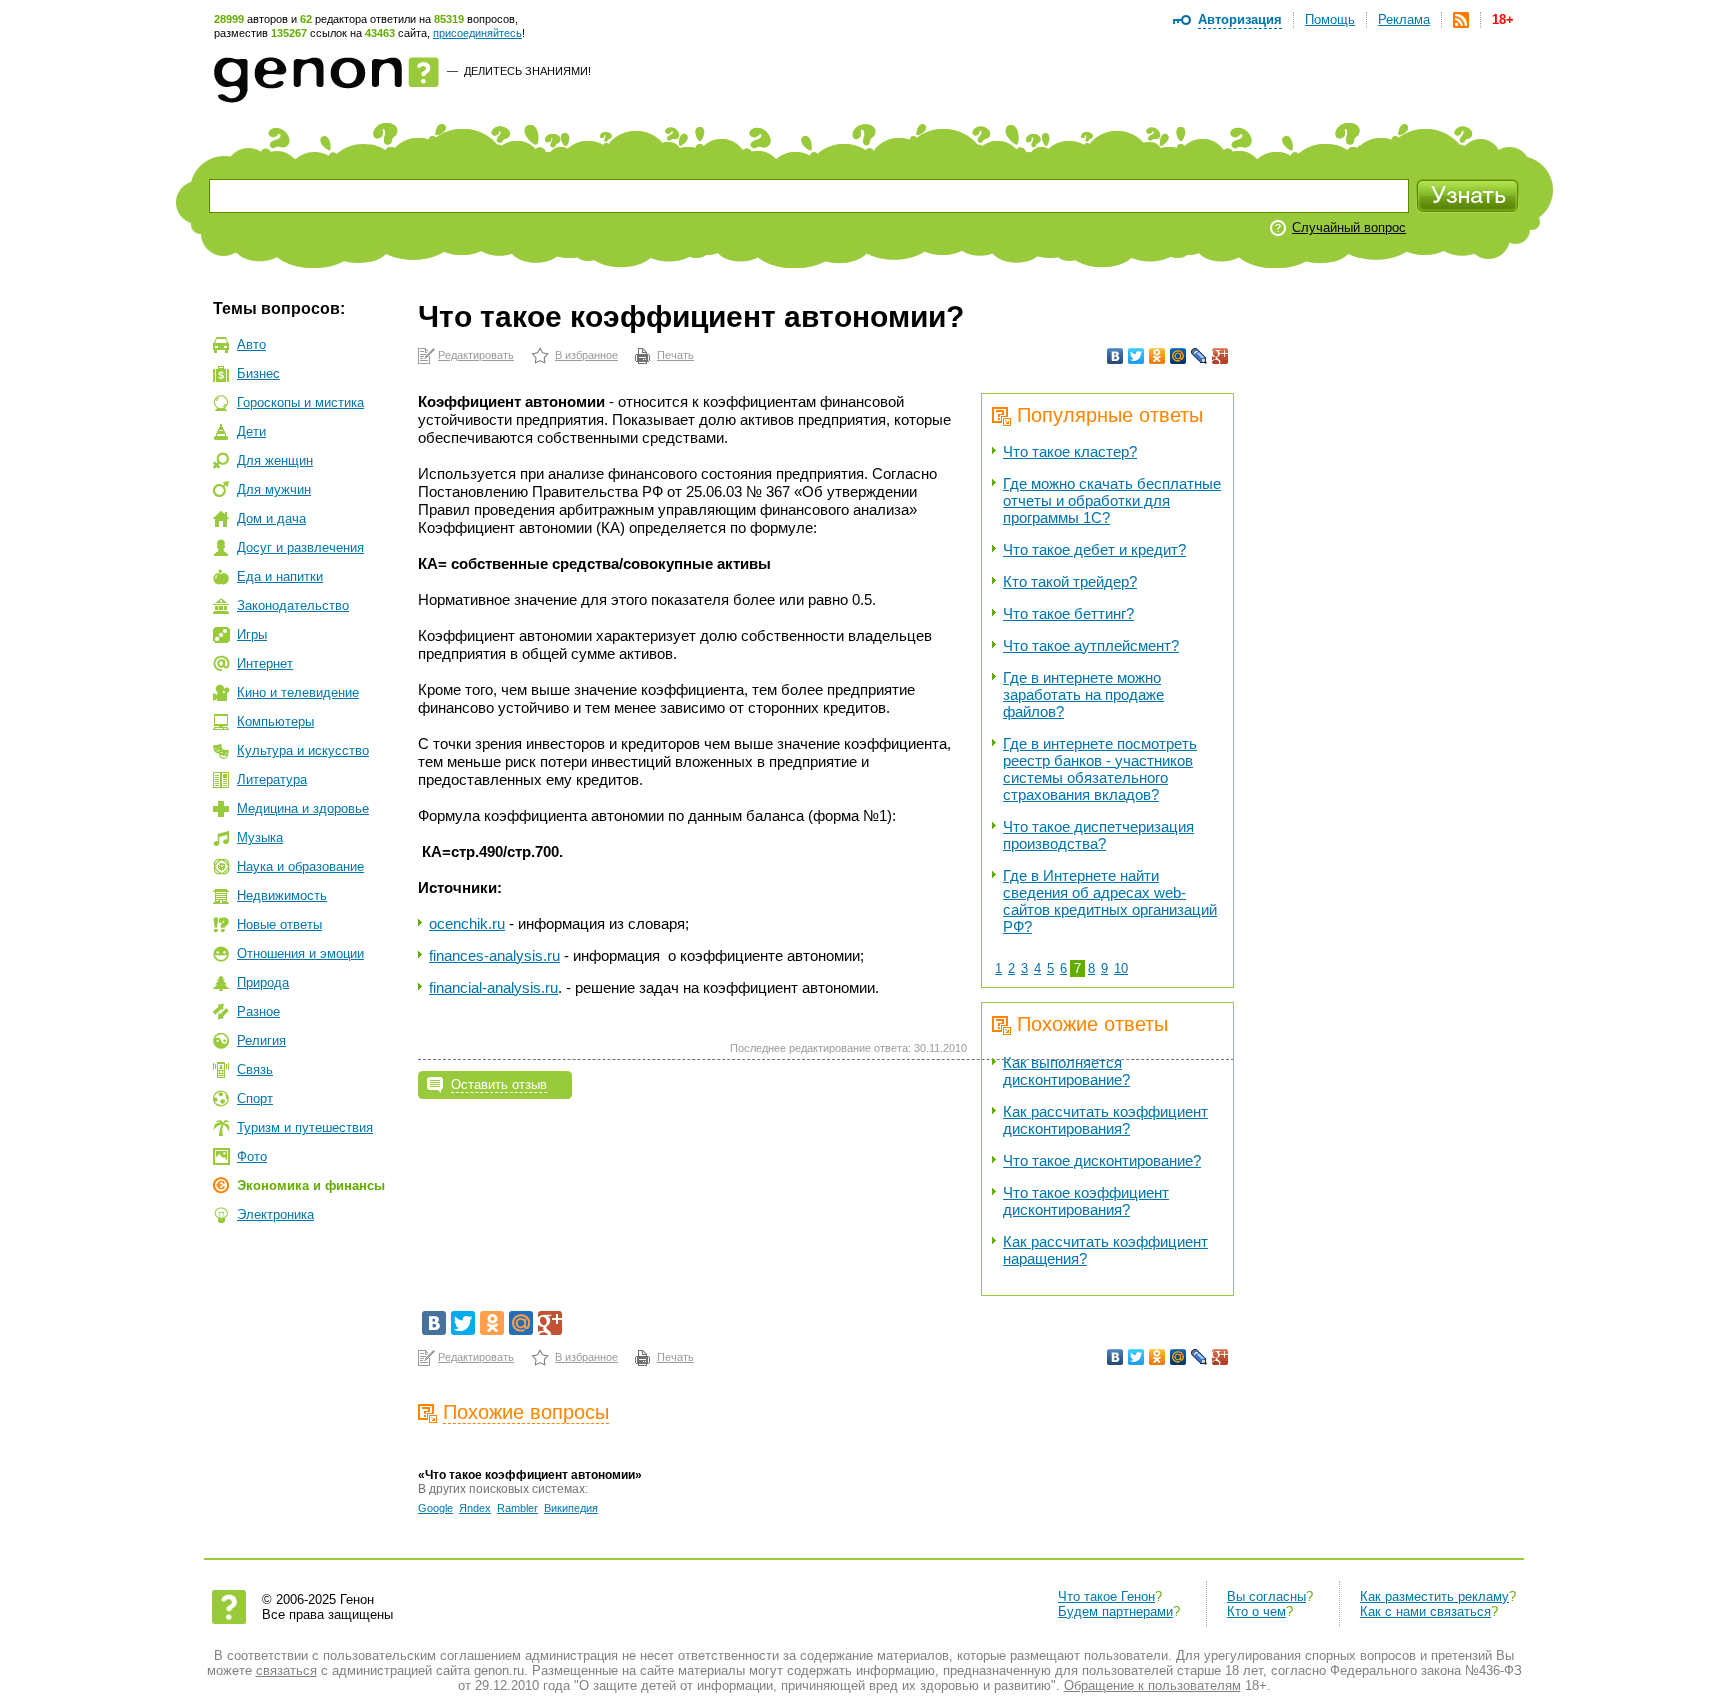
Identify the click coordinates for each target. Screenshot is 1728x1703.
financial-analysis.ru (493, 987)
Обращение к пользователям (1152, 1685)
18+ (1503, 19)
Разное (258, 1011)
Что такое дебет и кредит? (1094, 549)
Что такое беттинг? (1068, 613)
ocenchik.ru (467, 923)
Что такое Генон (1106, 1596)
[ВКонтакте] (1115, 356)
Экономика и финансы (311, 1185)
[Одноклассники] (1157, 356)
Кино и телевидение (298, 692)
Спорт (255, 1098)
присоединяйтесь (477, 33)
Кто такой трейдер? (1070, 581)
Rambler (517, 1508)
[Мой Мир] (1178, 356)
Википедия (571, 1508)
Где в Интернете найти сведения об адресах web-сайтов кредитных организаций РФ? (1110, 901)
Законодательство (293, 605)
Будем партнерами (1115, 1611)
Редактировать (476, 355)
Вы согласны (1266, 1596)
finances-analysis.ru (494, 955)
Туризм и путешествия (305, 1127)
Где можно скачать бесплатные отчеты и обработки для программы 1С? (1112, 500)
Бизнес (258, 373)
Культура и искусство (303, 750)
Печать (675, 355)
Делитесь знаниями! (527, 71)
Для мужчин (274, 489)
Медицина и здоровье (303, 808)
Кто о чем (1256, 1611)
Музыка (260, 837)
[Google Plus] (1220, 356)
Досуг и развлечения (300, 547)
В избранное (586, 355)
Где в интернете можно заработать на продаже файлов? (1083, 694)
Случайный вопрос (1349, 227)
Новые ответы (279, 924)
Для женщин (275, 460)
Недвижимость (282, 895)
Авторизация (1240, 19)
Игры (252, 634)
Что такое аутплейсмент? (1091, 645)
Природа (263, 982)
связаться (286, 1670)
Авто (251, 344)
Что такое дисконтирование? (1102, 1160)
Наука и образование (300, 866)
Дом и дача (271, 518)
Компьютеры (275, 721)
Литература (272, 779)
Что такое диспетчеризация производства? (1098, 835)
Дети (251, 431)
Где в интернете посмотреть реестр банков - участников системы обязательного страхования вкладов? (1100, 769)
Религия (261, 1040)
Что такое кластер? (1070, 451)
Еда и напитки (280, 576)
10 (1121, 968)
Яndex (475, 1508)
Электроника (275, 1214)
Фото (252, 1156)
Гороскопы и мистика (300, 402)
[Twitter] (1136, 356)
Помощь (1330, 19)
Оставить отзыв (499, 1084)
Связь (255, 1069)
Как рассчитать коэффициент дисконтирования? (1105, 1120)
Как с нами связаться (1425, 1611)
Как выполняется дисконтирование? (1066, 1071)
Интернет (265, 663)
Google (435, 1508)
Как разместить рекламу (1434, 1596)
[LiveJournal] (1199, 356)
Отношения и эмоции (300, 953)
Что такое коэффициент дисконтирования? (1086, 1201)
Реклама (1404, 19)
